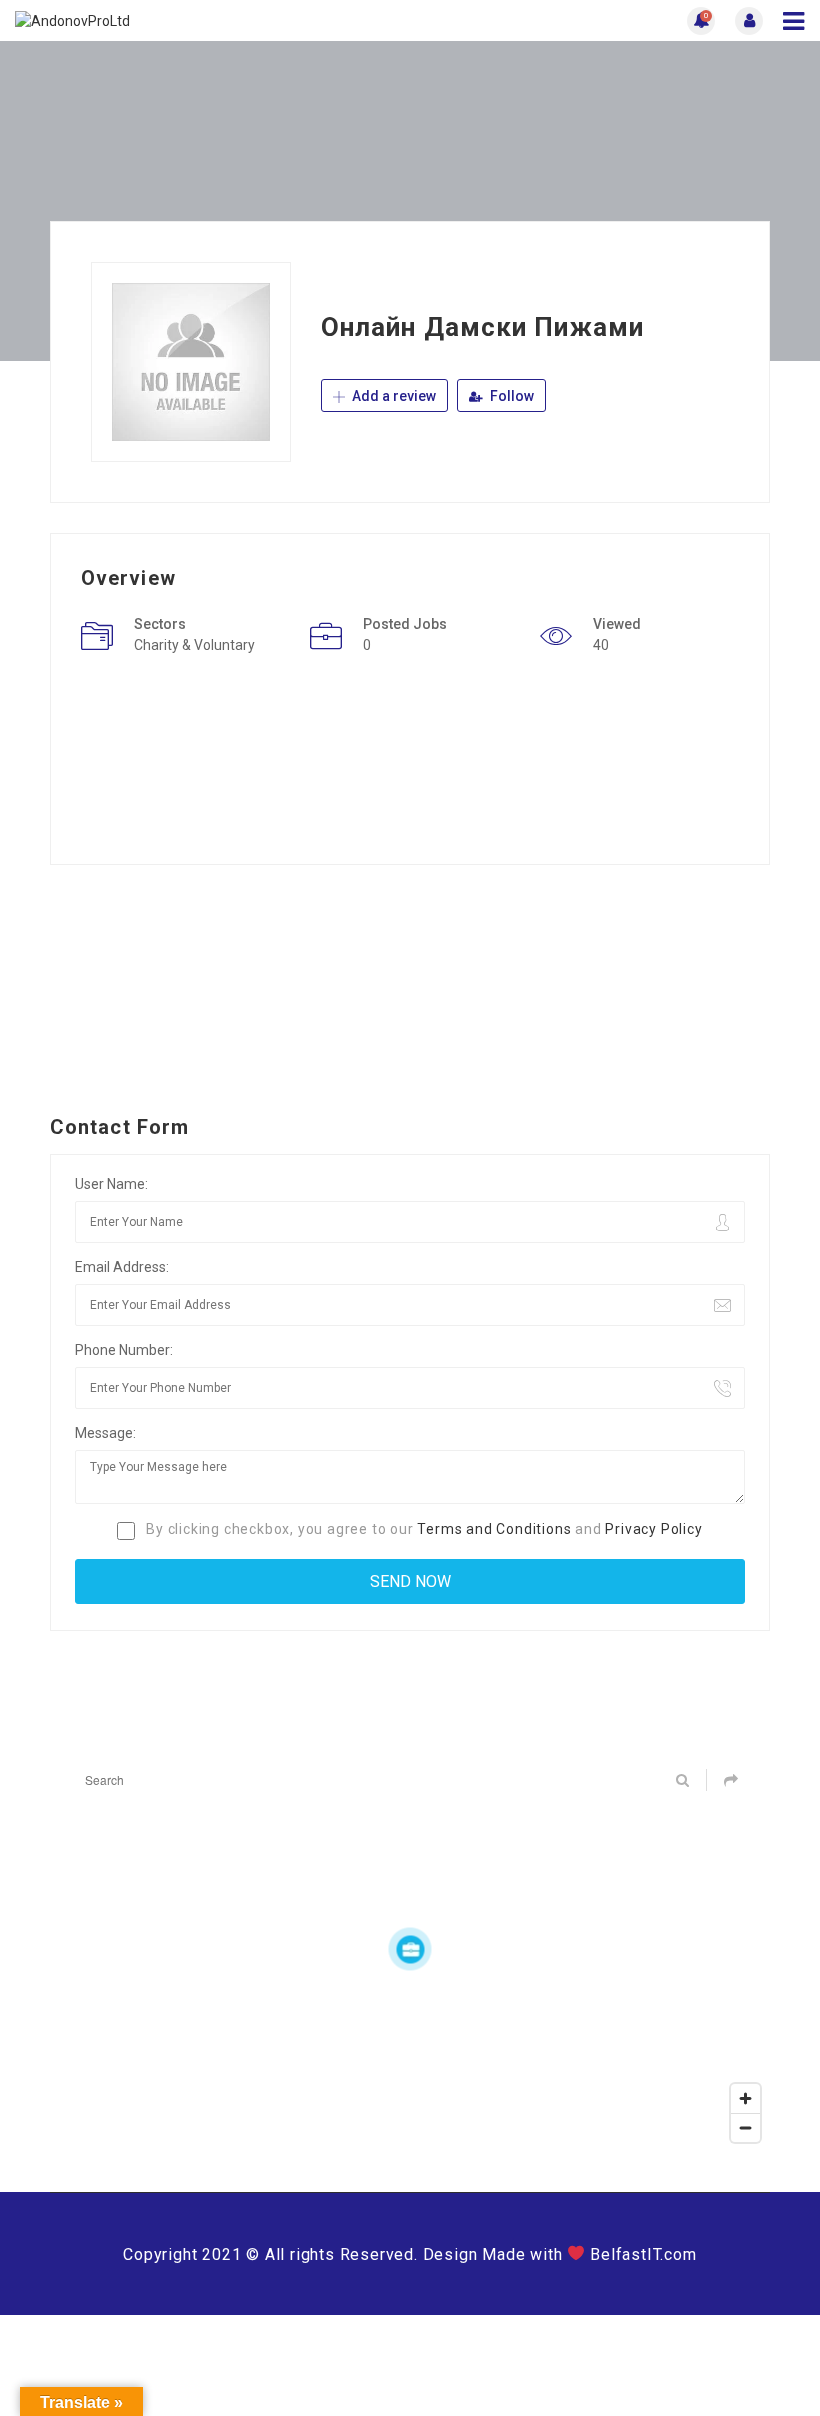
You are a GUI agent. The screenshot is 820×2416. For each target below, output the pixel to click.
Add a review (392, 396)
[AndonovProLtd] (212, 20)
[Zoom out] (745, 2127)
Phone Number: (124, 1350)
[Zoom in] (745, 2098)
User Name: (111, 1184)
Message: (105, 1433)
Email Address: (122, 1267)
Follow (510, 396)
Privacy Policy (653, 1529)
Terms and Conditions (494, 1529)
